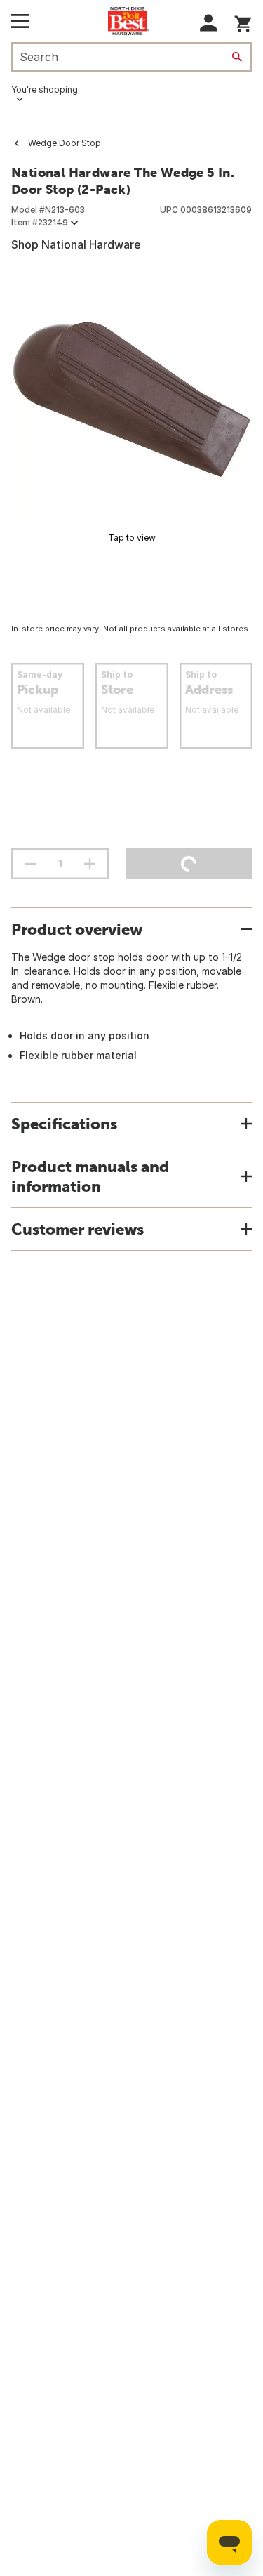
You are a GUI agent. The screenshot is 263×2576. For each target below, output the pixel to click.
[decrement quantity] (30, 864)
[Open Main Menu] (20, 21)
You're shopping (45, 90)
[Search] (237, 57)
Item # (40, 222)
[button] (209, 23)
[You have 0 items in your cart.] (243, 21)
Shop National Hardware (76, 244)
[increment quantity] (90, 864)
